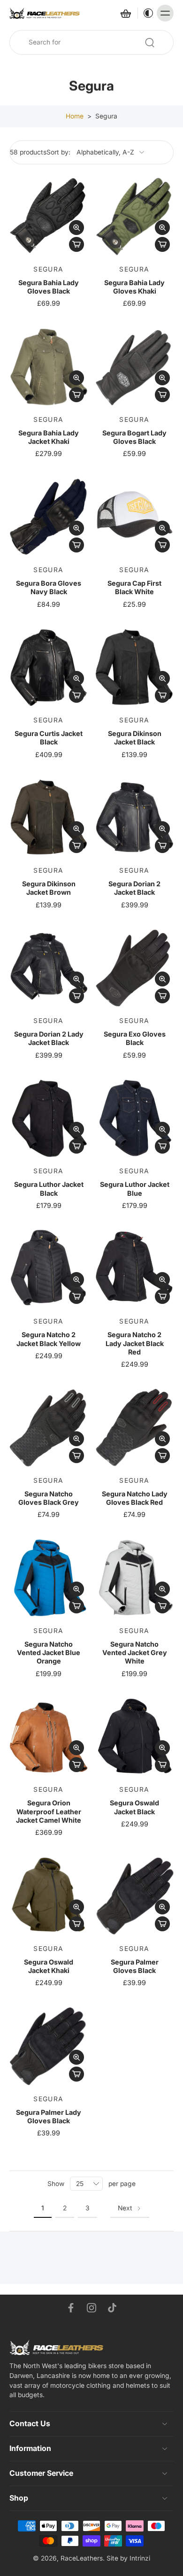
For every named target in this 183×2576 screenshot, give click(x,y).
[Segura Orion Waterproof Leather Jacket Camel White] (49, 1737)
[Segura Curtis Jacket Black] (49, 667)
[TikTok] (112, 2308)
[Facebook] (71, 2308)
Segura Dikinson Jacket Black (135, 738)
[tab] (16, 250)
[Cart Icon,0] (125, 13)
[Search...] (150, 43)
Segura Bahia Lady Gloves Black (49, 287)
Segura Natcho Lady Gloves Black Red (135, 1498)
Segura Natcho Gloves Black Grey (49, 1498)
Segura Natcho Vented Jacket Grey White (135, 1653)
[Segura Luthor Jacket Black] (49, 1118)
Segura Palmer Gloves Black (135, 1966)
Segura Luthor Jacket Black (49, 1189)
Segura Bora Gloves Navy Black (49, 587)
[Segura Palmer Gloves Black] (134, 1896)
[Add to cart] (76, 244)
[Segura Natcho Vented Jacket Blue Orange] (49, 1578)
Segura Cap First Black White (134, 587)
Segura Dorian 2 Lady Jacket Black (49, 1038)
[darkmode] (146, 13)
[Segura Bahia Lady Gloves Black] (49, 217)
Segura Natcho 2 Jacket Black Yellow (49, 1339)
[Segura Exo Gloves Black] (134, 968)
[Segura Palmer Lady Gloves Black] (49, 2046)
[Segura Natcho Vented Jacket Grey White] (134, 1578)
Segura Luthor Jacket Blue (135, 1189)
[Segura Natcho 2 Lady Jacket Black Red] (134, 1269)
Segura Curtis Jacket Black (49, 738)
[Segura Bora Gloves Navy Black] (49, 517)
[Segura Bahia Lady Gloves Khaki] (134, 217)
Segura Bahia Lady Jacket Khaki (49, 437)
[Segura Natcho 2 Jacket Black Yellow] (49, 1269)
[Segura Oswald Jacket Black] (134, 1737)
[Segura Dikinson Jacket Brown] (49, 818)
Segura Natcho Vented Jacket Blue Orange (49, 1653)
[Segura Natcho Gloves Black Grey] (49, 1428)
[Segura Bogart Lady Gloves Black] (134, 367)
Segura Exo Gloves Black (135, 1038)
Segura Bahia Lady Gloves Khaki (134, 287)
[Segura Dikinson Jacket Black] (134, 667)
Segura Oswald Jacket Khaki (49, 1966)
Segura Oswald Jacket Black (134, 1807)
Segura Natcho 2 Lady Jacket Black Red (135, 1343)
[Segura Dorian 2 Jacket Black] (134, 818)
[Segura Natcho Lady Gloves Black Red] (134, 1428)
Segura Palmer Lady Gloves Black (49, 2116)
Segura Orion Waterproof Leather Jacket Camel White (49, 1811)
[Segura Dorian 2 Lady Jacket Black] (49, 968)
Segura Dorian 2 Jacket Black (134, 888)
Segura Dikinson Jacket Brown (49, 888)
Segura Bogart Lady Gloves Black (134, 437)
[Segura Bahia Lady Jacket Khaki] (49, 367)
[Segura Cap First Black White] (134, 517)
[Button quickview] (76, 228)
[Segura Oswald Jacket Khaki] (49, 1896)
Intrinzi (140, 2558)
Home (75, 116)
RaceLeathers (82, 2558)
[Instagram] (91, 2308)
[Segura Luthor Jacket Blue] (134, 1118)
